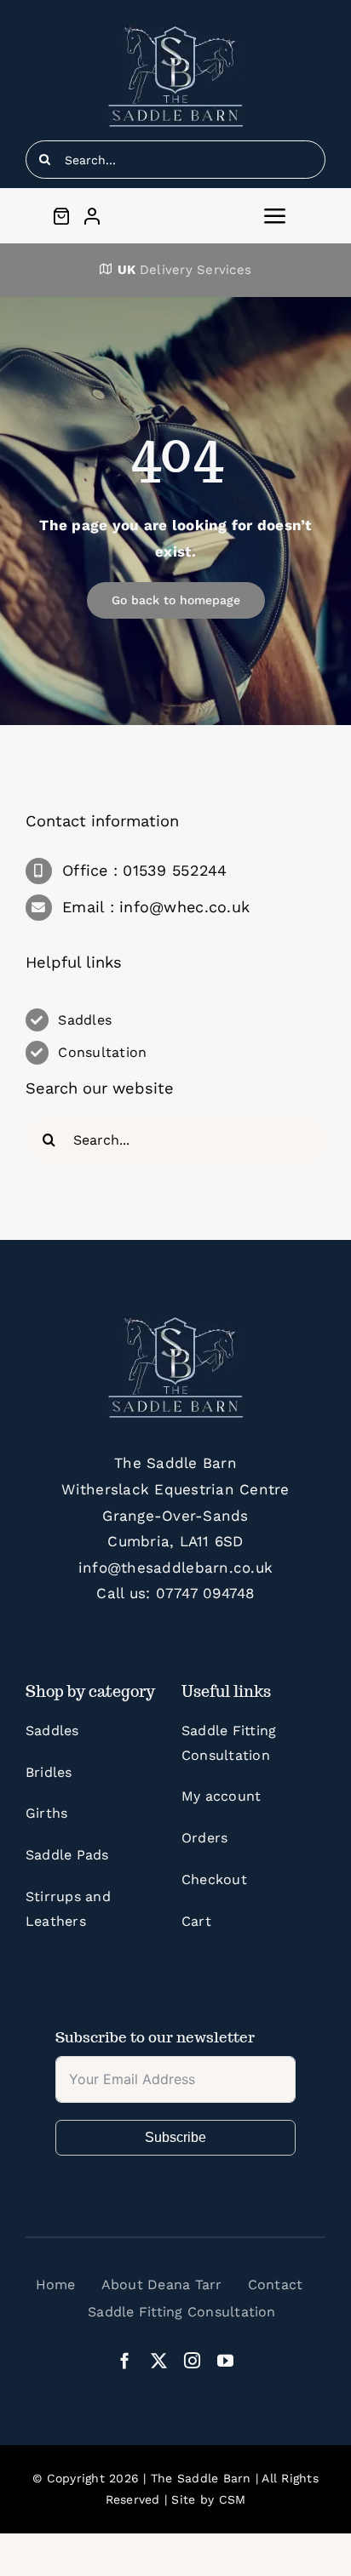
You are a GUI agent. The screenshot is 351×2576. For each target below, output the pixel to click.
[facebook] (125, 2360)
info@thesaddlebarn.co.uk (175, 1568)
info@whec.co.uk (184, 907)
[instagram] (192, 2360)
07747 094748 (205, 1593)
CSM (233, 2499)
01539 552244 (175, 870)
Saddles (85, 1020)
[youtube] (225, 2360)
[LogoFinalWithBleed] (176, 32)
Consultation (102, 1052)
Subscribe (175, 2137)
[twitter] (159, 2360)
